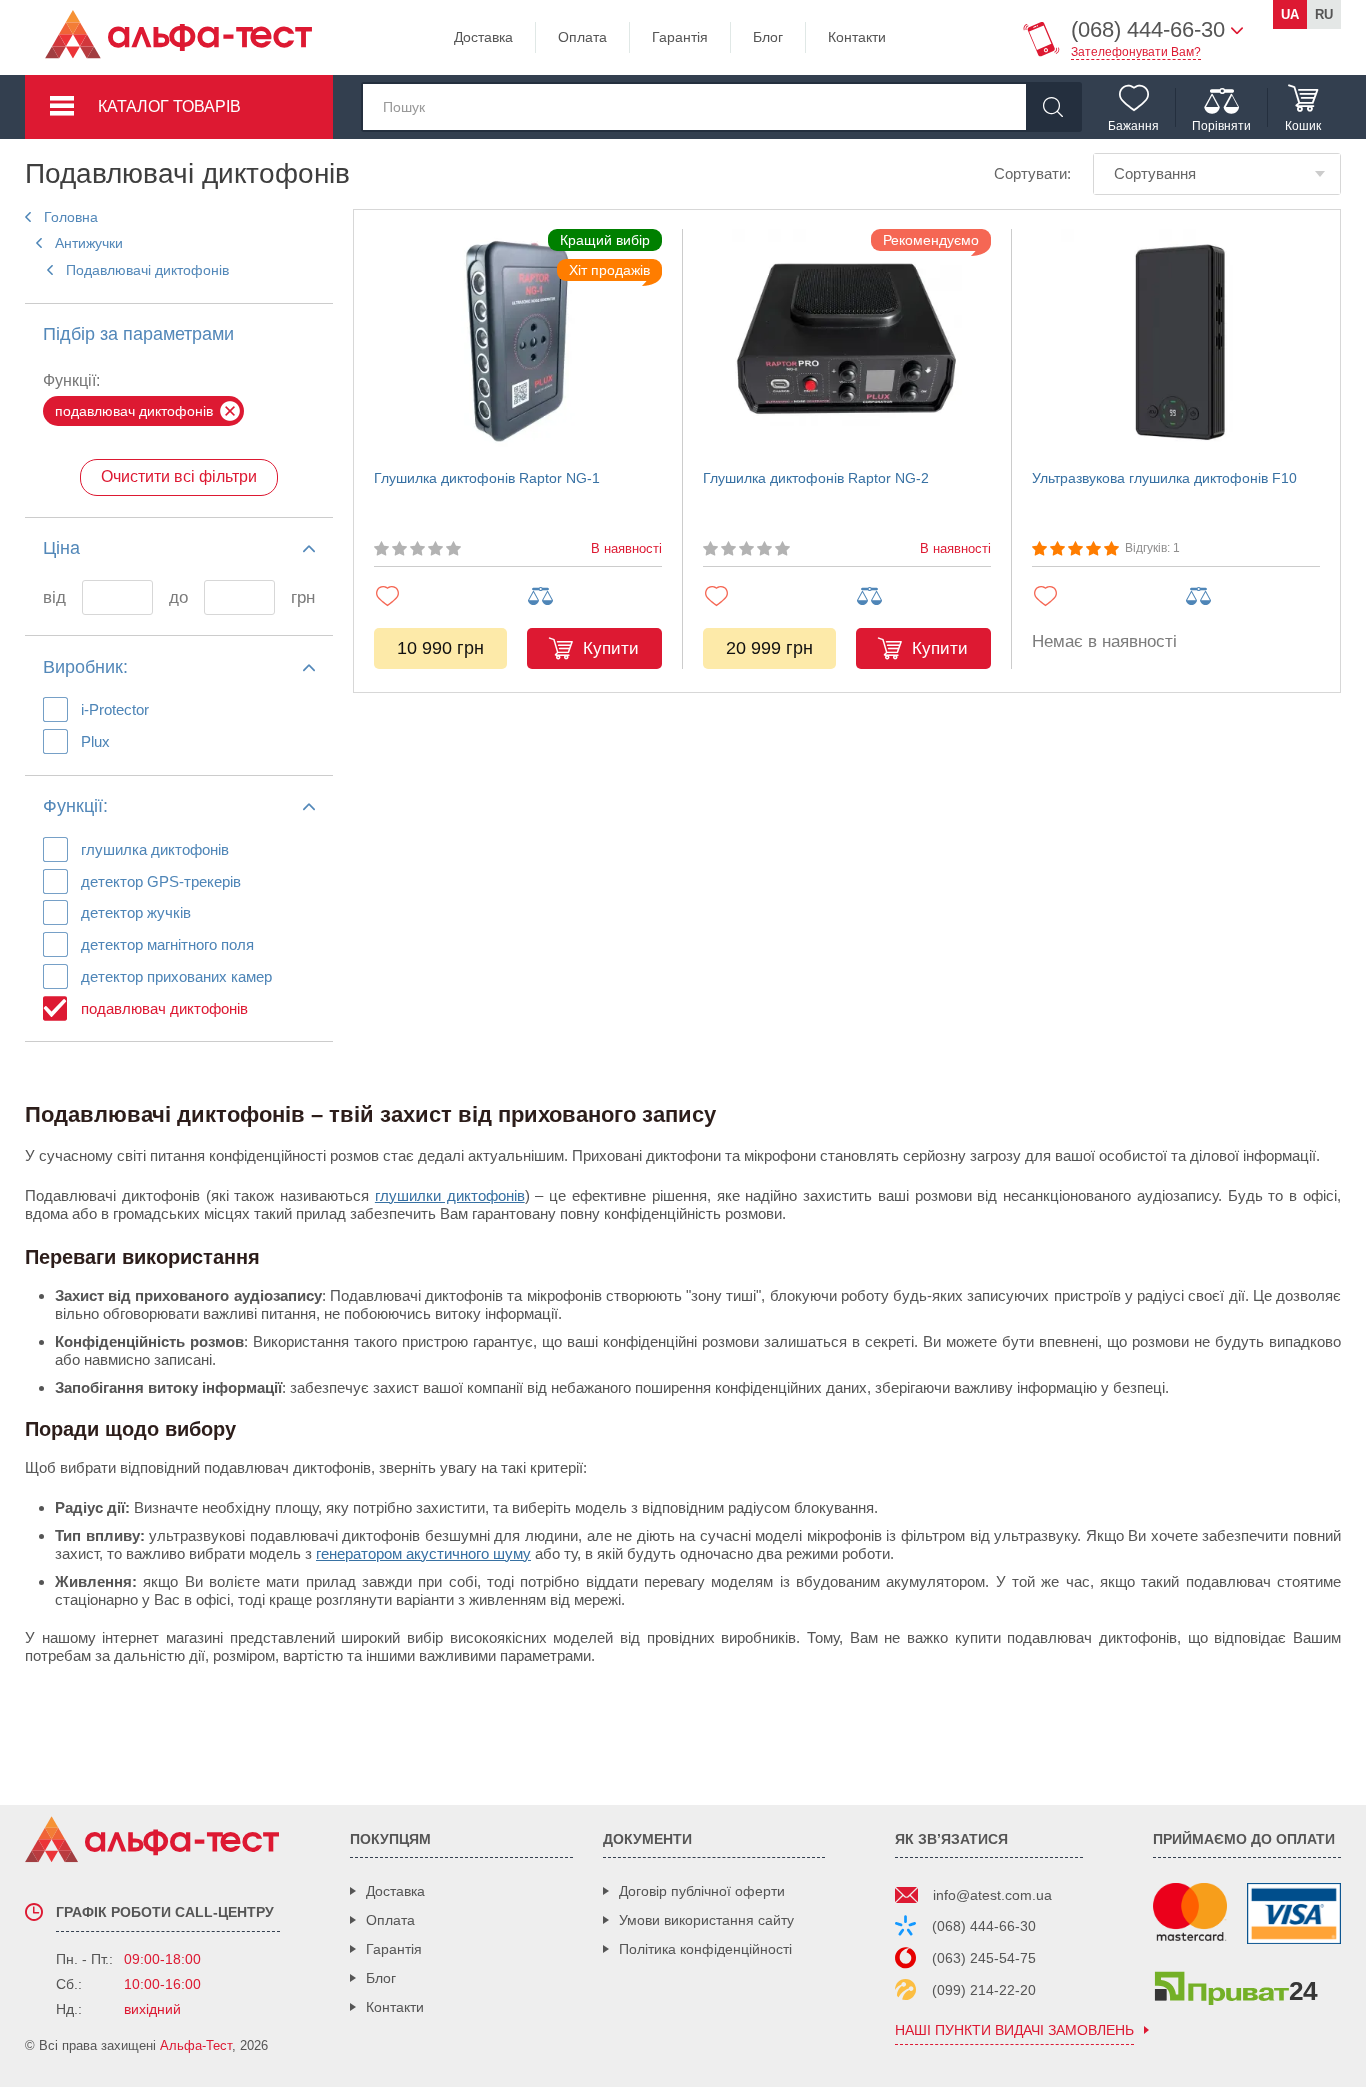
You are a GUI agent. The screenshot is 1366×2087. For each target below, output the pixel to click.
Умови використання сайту (706, 1920)
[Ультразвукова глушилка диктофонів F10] (1176, 344)
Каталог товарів (169, 106)
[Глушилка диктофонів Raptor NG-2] (847, 344)
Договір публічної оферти (702, 1891)
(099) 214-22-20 (984, 1990)
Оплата (582, 37)
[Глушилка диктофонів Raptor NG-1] (518, 344)
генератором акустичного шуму (423, 1553)
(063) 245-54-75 (984, 1958)
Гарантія (680, 37)
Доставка (483, 37)
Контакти (857, 37)
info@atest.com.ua (992, 1895)
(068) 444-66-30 (984, 1926)
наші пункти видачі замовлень (1014, 2030)
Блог (768, 37)
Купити (611, 648)
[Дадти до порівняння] (594, 596)
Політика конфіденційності (705, 1949)
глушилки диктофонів (450, 1195)
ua (1290, 14)
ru (1324, 14)
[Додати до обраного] (441, 595)
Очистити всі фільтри (179, 476)
